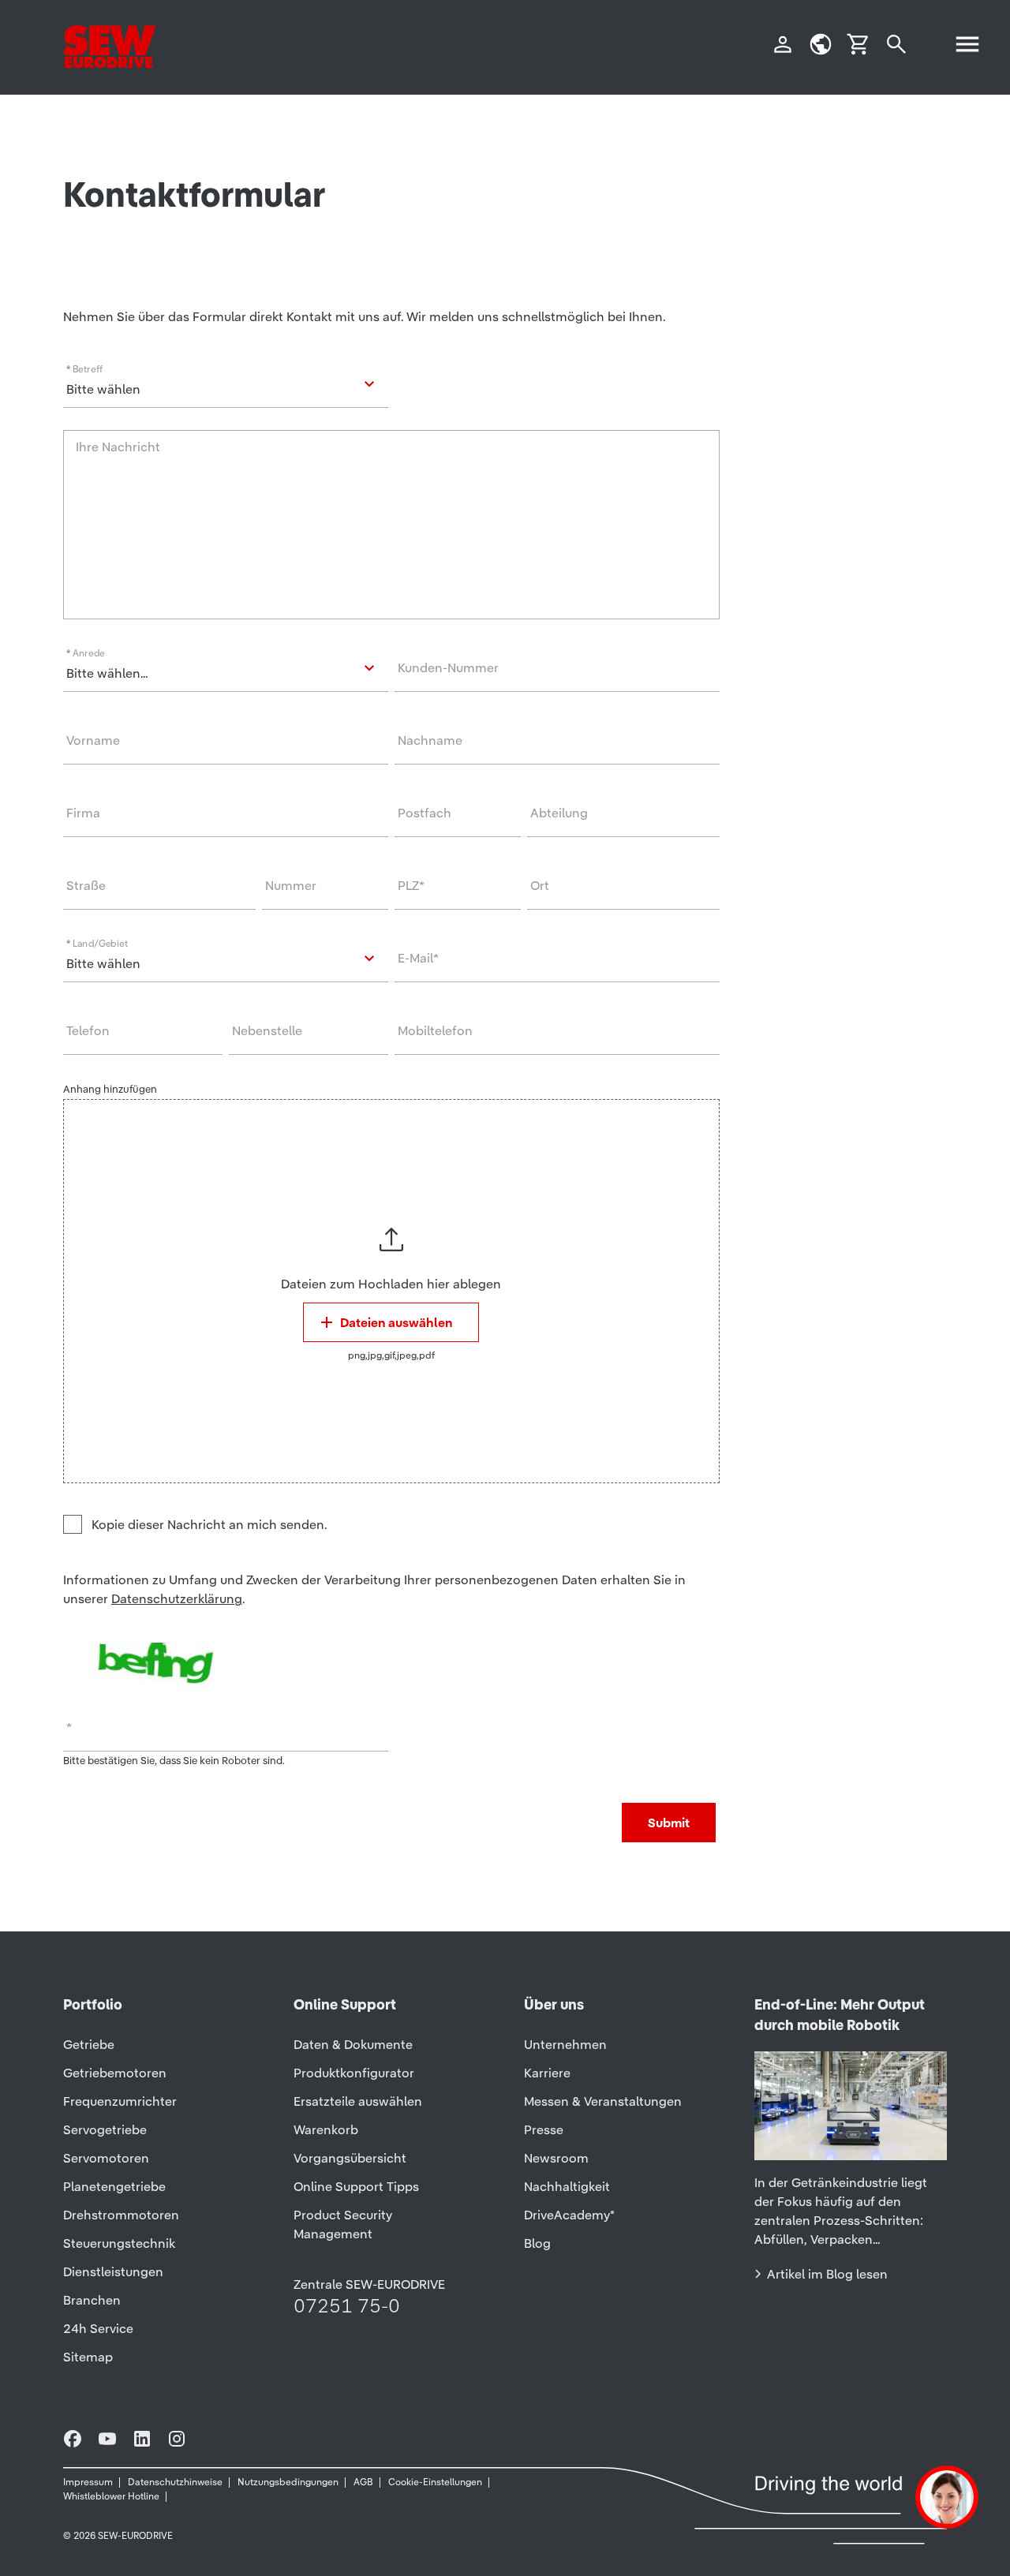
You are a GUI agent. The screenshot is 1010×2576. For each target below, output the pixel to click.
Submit (669, 1823)
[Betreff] (226, 384)
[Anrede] (226, 668)
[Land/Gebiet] (226, 959)
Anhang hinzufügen (110, 1089)
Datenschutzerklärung (177, 1598)
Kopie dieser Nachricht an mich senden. (209, 1524)
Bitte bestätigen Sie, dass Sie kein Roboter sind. (174, 1761)
